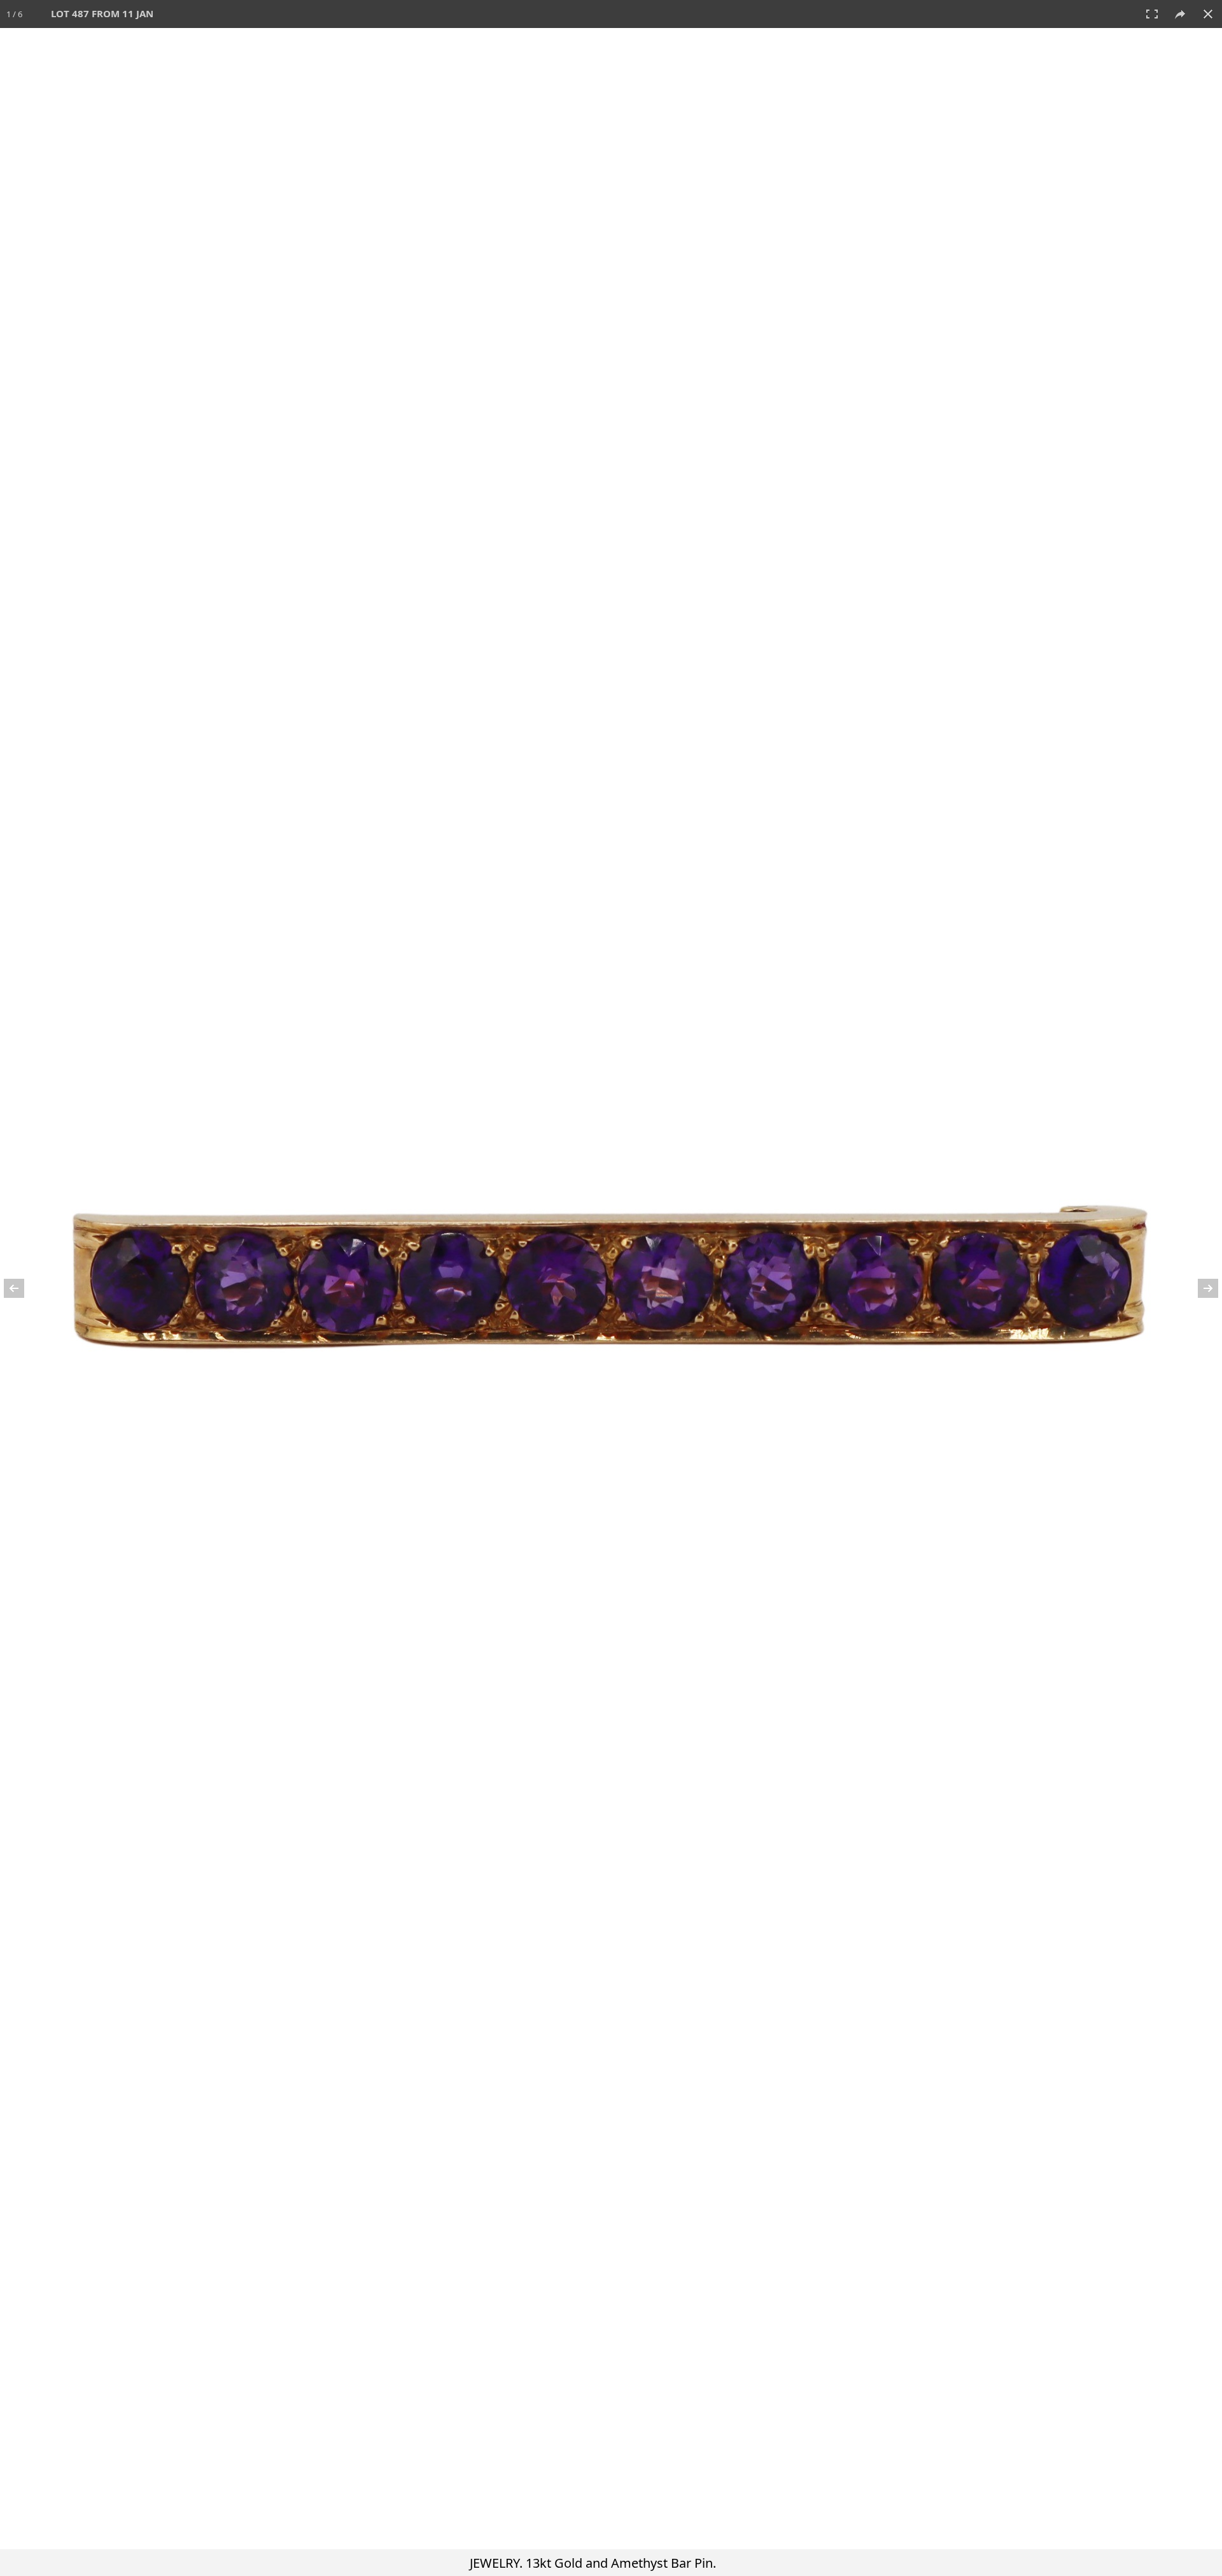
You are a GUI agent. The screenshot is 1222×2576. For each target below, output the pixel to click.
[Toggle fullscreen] (1152, 14)
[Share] (1180, 14)
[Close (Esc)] (1208, 14)
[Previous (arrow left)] (22, 1288)
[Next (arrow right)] (1200, 1288)
